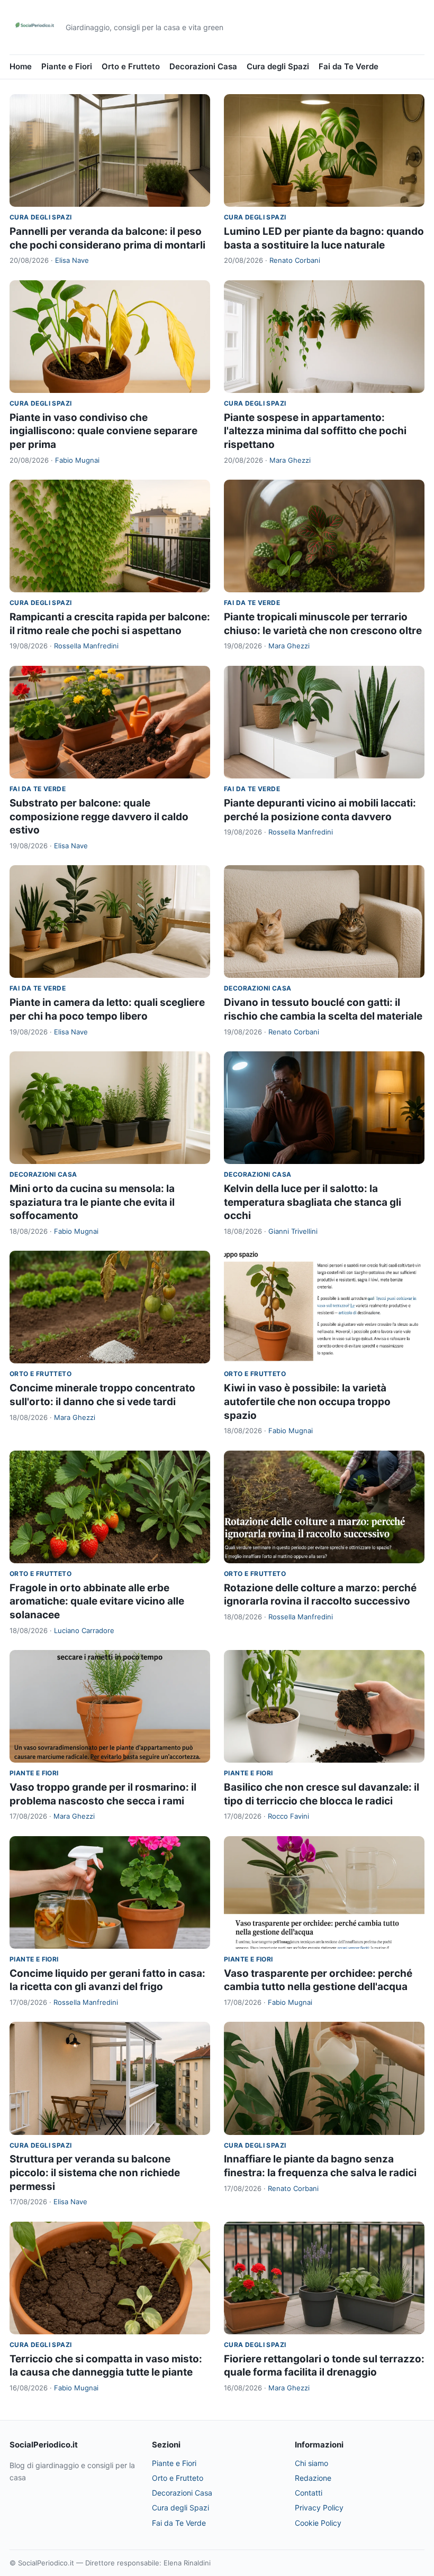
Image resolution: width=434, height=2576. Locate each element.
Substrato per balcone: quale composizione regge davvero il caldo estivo (99, 817)
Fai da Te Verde (349, 66)
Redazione (313, 2478)
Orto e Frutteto (131, 66)
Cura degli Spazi (278, 66)
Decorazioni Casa (203, 66)
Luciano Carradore (84, 1630)
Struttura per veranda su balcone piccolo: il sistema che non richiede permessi (95, 2172)
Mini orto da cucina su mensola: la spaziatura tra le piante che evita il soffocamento (92, 1202)
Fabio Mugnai (77, 460)
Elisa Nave (72, 260)
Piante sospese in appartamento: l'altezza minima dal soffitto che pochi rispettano (315, 431)
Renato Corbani (295, 260)
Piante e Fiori (67, 66)
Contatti (309, 2493)
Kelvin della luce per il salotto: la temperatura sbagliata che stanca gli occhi (313, 1202)
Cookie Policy (318, 2523)
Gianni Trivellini (293, 1231)
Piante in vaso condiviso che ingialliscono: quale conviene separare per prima (103, 431)
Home (21, 66)
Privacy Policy (319, 2508)
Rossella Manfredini (86, 646)
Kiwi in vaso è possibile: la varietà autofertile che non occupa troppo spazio (307, 1401)
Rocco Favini (288, 1816)
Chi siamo (311, 2463)
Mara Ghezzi (290, 460)
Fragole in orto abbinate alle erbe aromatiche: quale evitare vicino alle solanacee (97, 1601)
